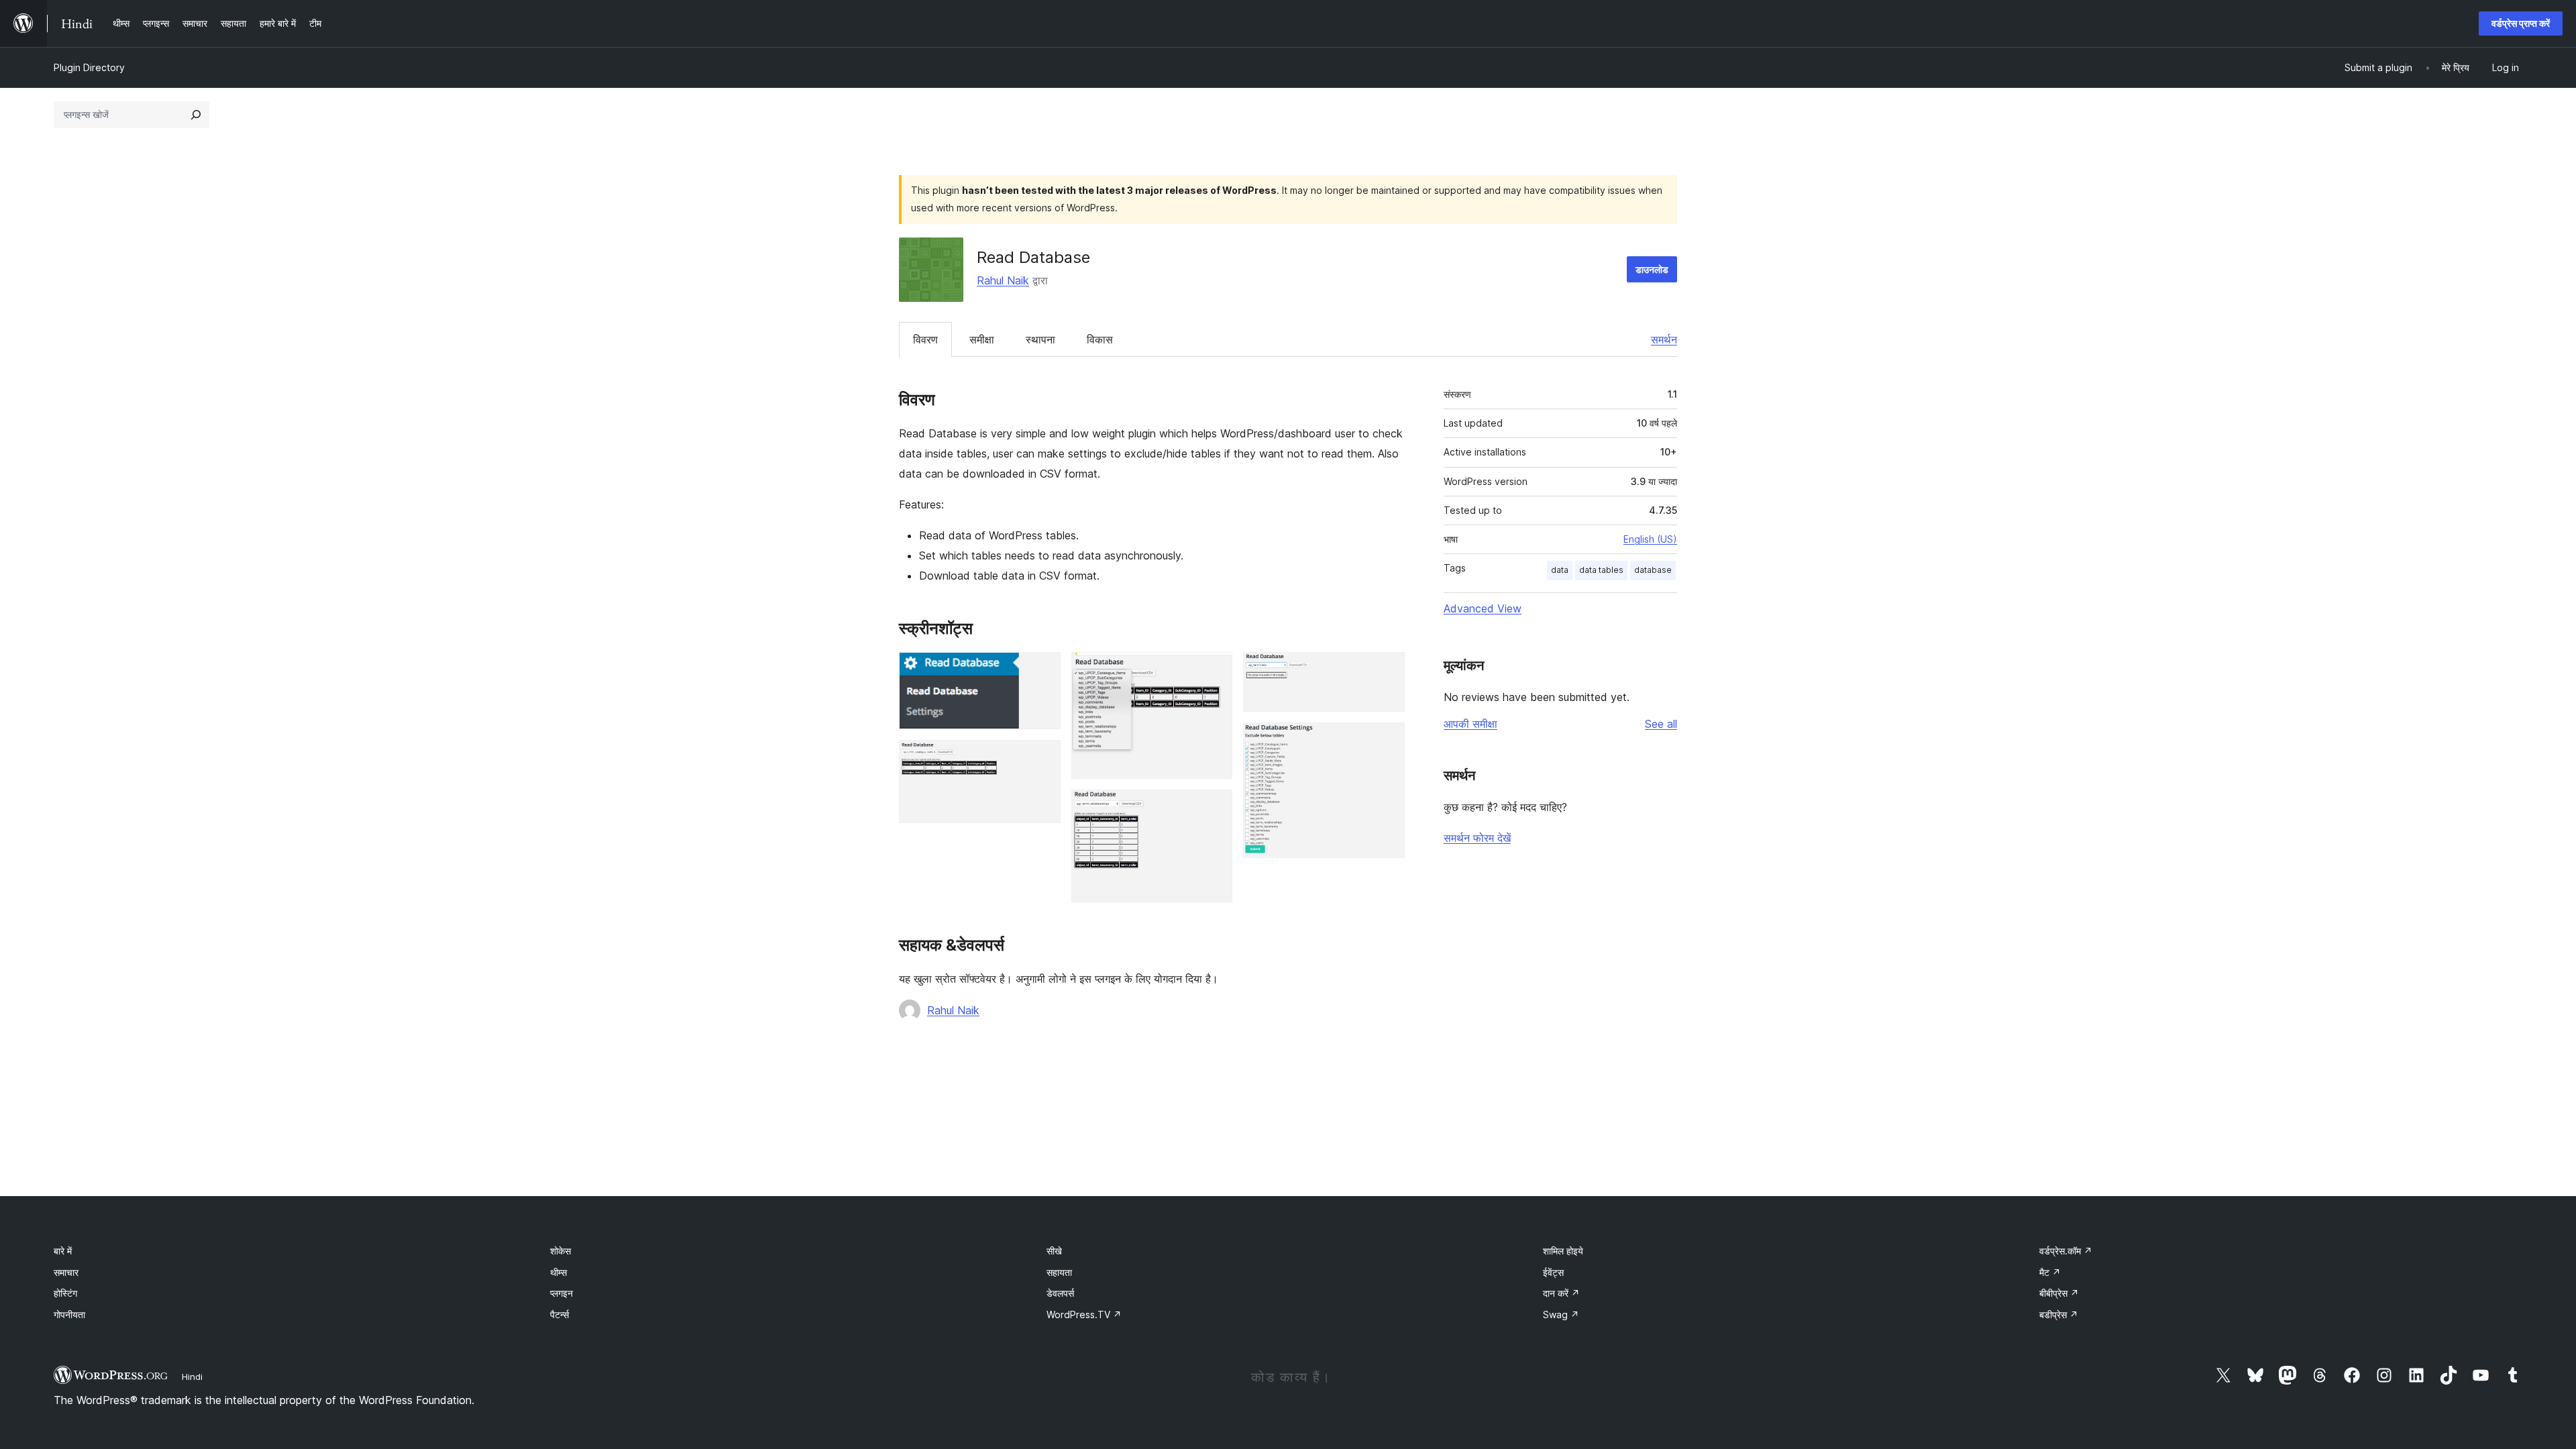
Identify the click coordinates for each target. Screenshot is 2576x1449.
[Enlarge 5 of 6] (1387, 670)
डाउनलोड (1652, 269)
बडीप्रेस (2059, 1314)
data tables (1601, 570)
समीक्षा (982, 339)
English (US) (1650, 539)
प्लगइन (561, 1293)
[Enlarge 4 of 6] (1214, 808)
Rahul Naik (1003, 280)
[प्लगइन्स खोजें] (196, 115)
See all (1661, 724)
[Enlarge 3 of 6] (1214, 670)
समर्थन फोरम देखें (1477, 838)
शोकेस (560, 1251)
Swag (1561, 1314)
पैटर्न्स (559, 1314)
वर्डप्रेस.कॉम (2066, 1251)
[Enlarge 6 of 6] (1387, 741)
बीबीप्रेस (2059, 1293)
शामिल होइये (1563, 1251)
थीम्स (558, 1272)
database (1653, 570)
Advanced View (1483, 608)
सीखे (1054, 1251)
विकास (1100, 339)
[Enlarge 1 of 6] (1042, 670)
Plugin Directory (89, 67)
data (1560, 570)
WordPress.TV (1084, 1314)
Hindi (192, 1377)
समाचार (66, 1272)
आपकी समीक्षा (1470, 724)
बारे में (63, 1251)
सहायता (1059, 1272)
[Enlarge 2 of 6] (1042, 758)
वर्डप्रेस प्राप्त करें (2521, 23)
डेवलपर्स (1060, 1293)
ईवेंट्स (1553, 1272)
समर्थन (1664, 339)
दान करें (1561, 1293)
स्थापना (1040, 339)
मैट (2050, 1272)
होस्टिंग (65, 1293)
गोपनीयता (69, 1314)
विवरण (925, 339)
